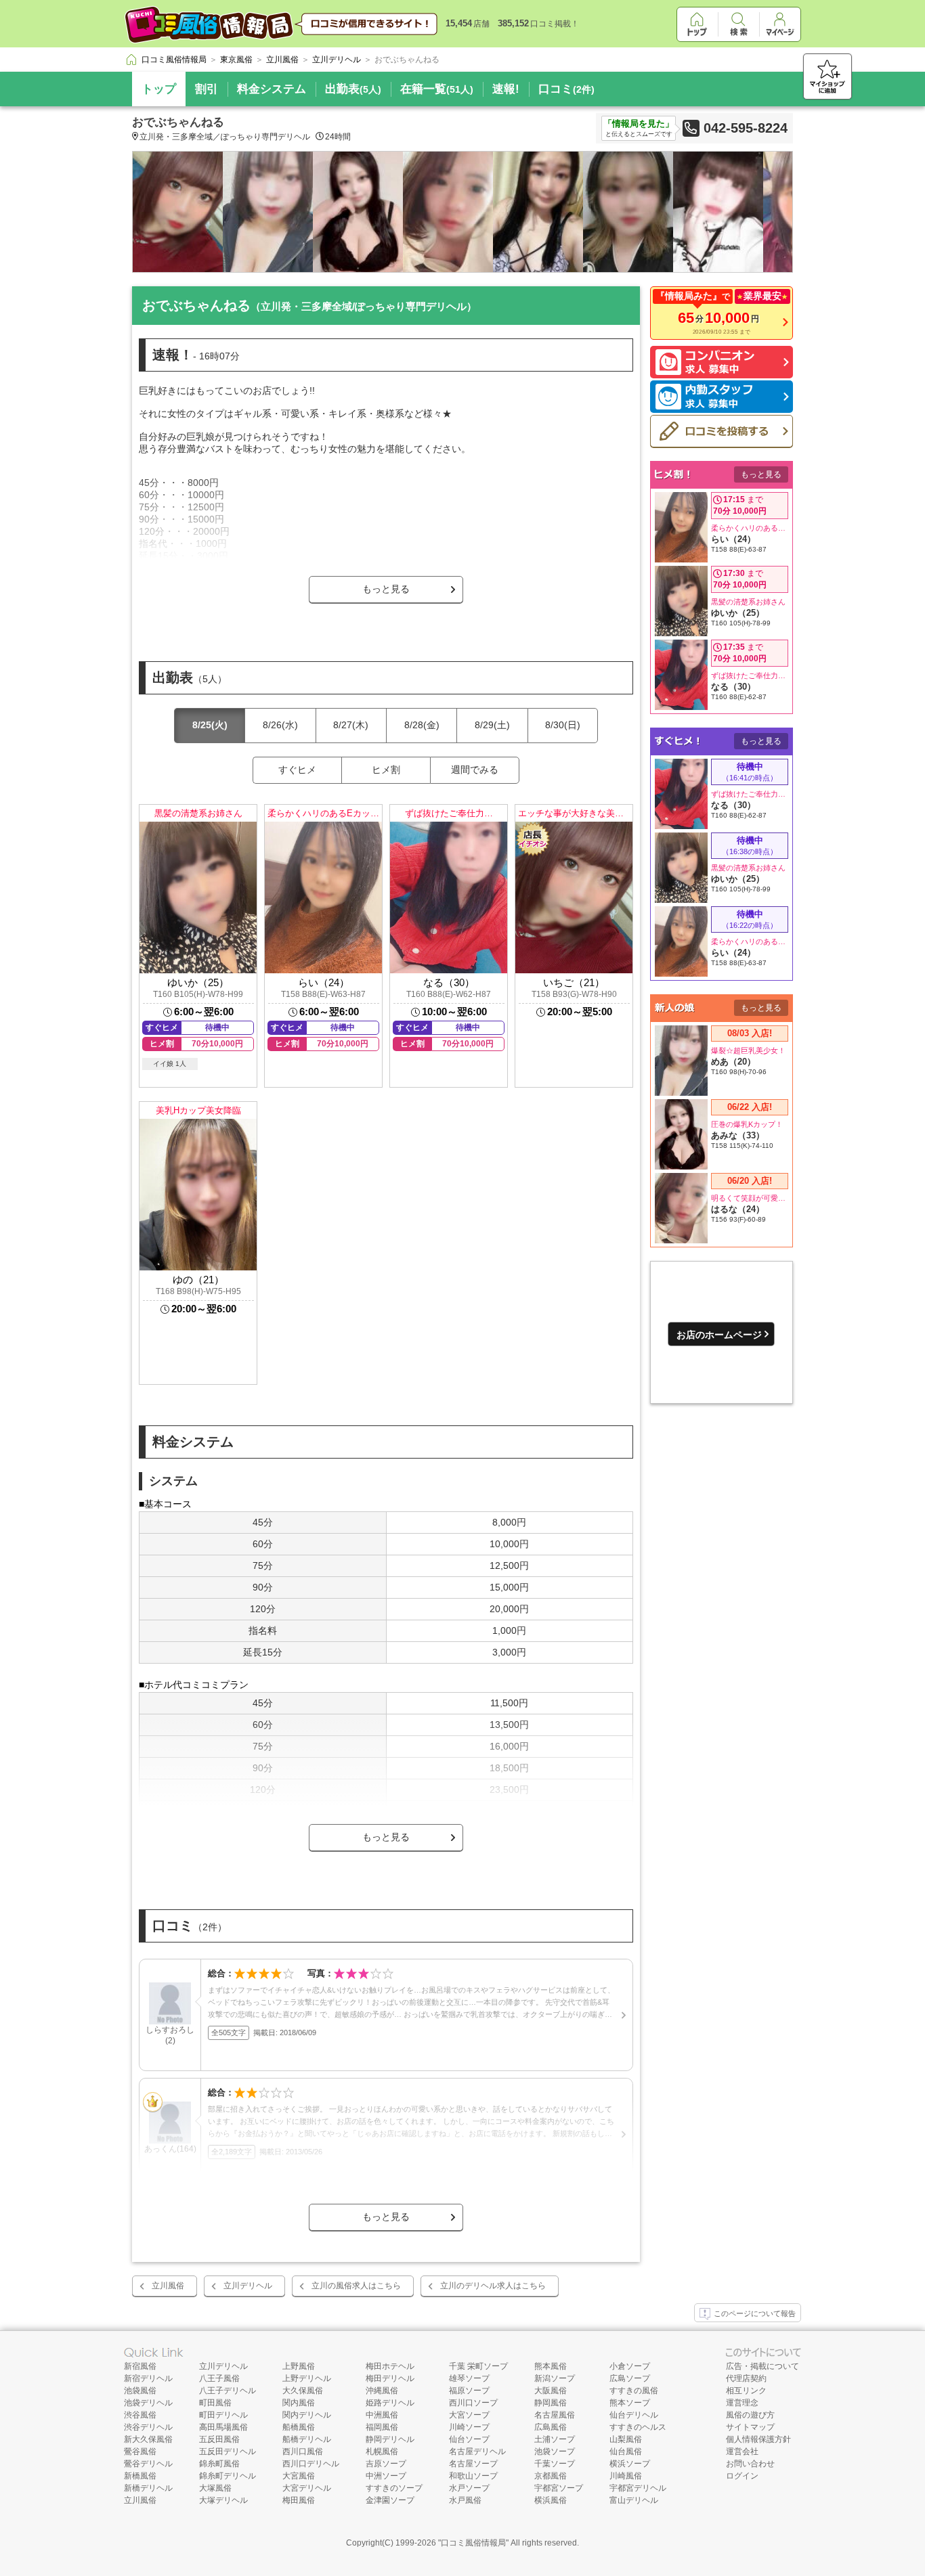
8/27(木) (351, 725)
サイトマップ (750, 2427)
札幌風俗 (382, 2451)
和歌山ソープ (473, 2476)
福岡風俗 (382, 2427)
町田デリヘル (223, 2415)
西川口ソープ (473, 2403)
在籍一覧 (437, 89)
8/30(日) (563, 725)
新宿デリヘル (148, 2378)
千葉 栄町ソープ (478, 2366)
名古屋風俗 (555, 2415)
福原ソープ (469, 2391)
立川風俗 (168, 2286)
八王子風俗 (219, 2378)
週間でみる (475, 770)
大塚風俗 (215, 2488)
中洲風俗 (382, 2415)
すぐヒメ (297, 770)
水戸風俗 (465, 2500)
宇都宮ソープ (559, 2488)
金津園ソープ (390, 2500)
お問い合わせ (750, 2464)
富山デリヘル (634, 2500)
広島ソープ (630, 2378)
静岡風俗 (551, 2403)
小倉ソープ (630, 2366)
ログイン (742, 2476)
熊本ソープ (630, 2403)
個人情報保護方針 (758, 2439)
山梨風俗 (626, 2439)
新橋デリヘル (148, 2488)
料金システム (272, 89)
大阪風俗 (551, 2391)
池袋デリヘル (148, 2403)
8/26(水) (280, 725)
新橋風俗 (140, 2476)
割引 (207, 89)
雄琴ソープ (469, 2378)
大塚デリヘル (223, 2500)
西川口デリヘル (311, 2464)
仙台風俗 (626, 2451)
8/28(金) (422, 725)
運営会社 (742, 2451)
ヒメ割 (386, 770)
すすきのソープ (394, 2488)
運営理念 (742, 2403)
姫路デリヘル (390, 2403)
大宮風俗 (299, 2476)
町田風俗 (215, 2403)
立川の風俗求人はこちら (356, 2286)
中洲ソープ (386, 2476)
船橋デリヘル (307, 2439)
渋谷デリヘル (148, 2427)
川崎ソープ (469, 2427)
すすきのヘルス (638, 2427)
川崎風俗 (626, 2476)
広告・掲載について (762, 2366)
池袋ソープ (555, 2451)
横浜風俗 (551, 2500)
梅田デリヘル (390, 2378)
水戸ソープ (469, 2488)
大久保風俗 (303, 2391)
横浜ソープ (630, 2464)
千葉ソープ (555, 2464)
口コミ (566, 89)
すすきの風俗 (634, 2391)
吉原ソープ (386, 2464)
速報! (506, 89)
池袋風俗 (140, 2391)
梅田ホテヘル (390, 2366)
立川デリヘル (248, 2286)
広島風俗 (551, 2427)
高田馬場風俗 (223, 2427)
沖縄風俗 (382, 2391)
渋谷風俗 (140, 2415)
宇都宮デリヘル (638, 2488)
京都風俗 (551, 2476)
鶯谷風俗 (140, 2451)
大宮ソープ (469, 2415)
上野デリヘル (307, 2378)
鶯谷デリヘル (148, 2464)
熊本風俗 (551, 2366)
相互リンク (746, 2391)
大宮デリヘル (307, 2488)
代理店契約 (746, 2378)
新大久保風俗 (148, 2439)
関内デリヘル (307, 2415)
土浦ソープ (555, 2439)
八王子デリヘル (228, 2391)
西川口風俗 (303, 2451)
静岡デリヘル (390, 2439)
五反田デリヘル (228, 2451)
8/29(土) (492, 725)
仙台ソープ (469, 2439)
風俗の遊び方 (750, 2415)
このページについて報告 (755, 2313)
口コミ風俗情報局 (473, 2543)
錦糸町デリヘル (228, 2476)
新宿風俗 (140, 2366)
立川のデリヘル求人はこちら (493, 2286)
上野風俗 (299, 2366)
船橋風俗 (299, 2427)
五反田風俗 (219, 2439)
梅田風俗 (299, 2500)
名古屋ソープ (473, 2464)
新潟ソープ (555, 2378)
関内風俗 (299, 2403)
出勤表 (353, 89)
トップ (159, 89)
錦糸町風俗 (219, 2464)
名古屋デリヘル (477, 2451)
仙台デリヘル (634, 2415)
